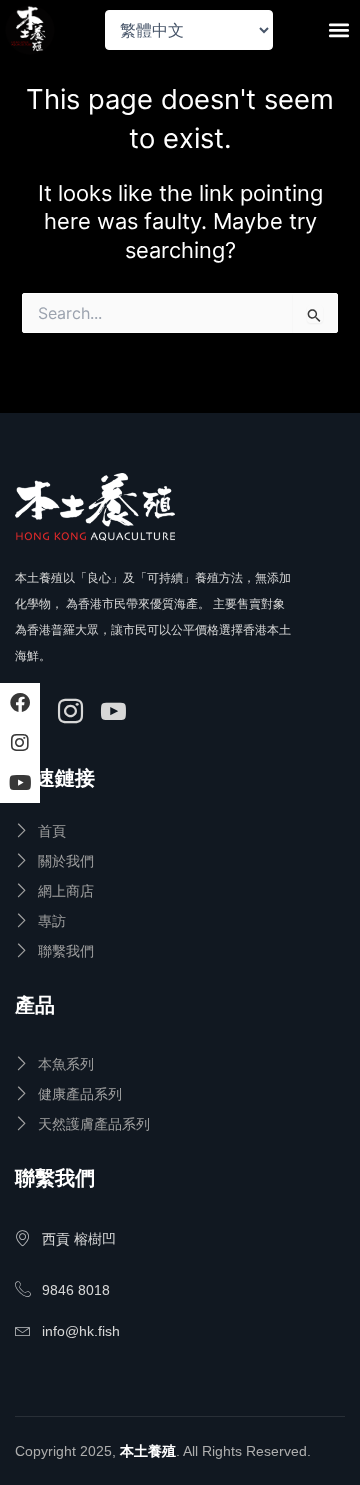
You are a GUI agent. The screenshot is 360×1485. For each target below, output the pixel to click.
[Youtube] (116, 713)
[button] (338, 30)
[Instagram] (73, 713)
